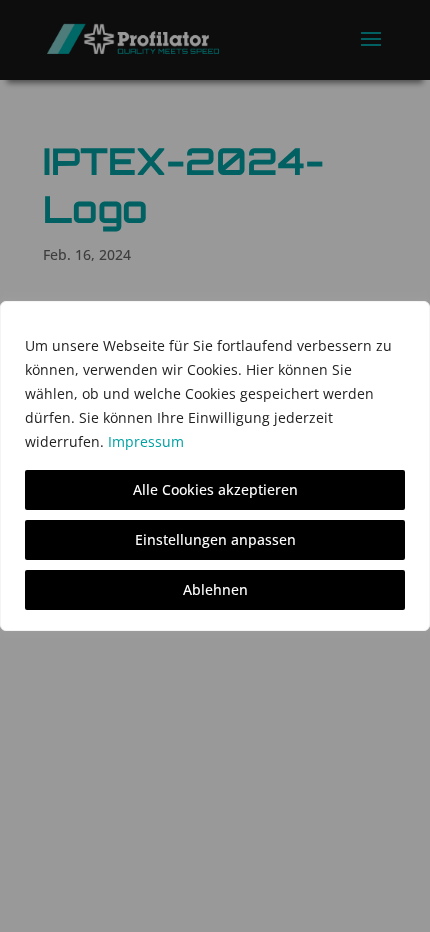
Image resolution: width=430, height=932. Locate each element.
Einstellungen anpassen (215, 539)
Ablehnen (215, 589)
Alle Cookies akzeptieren (215, 489)
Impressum (146, 441)
